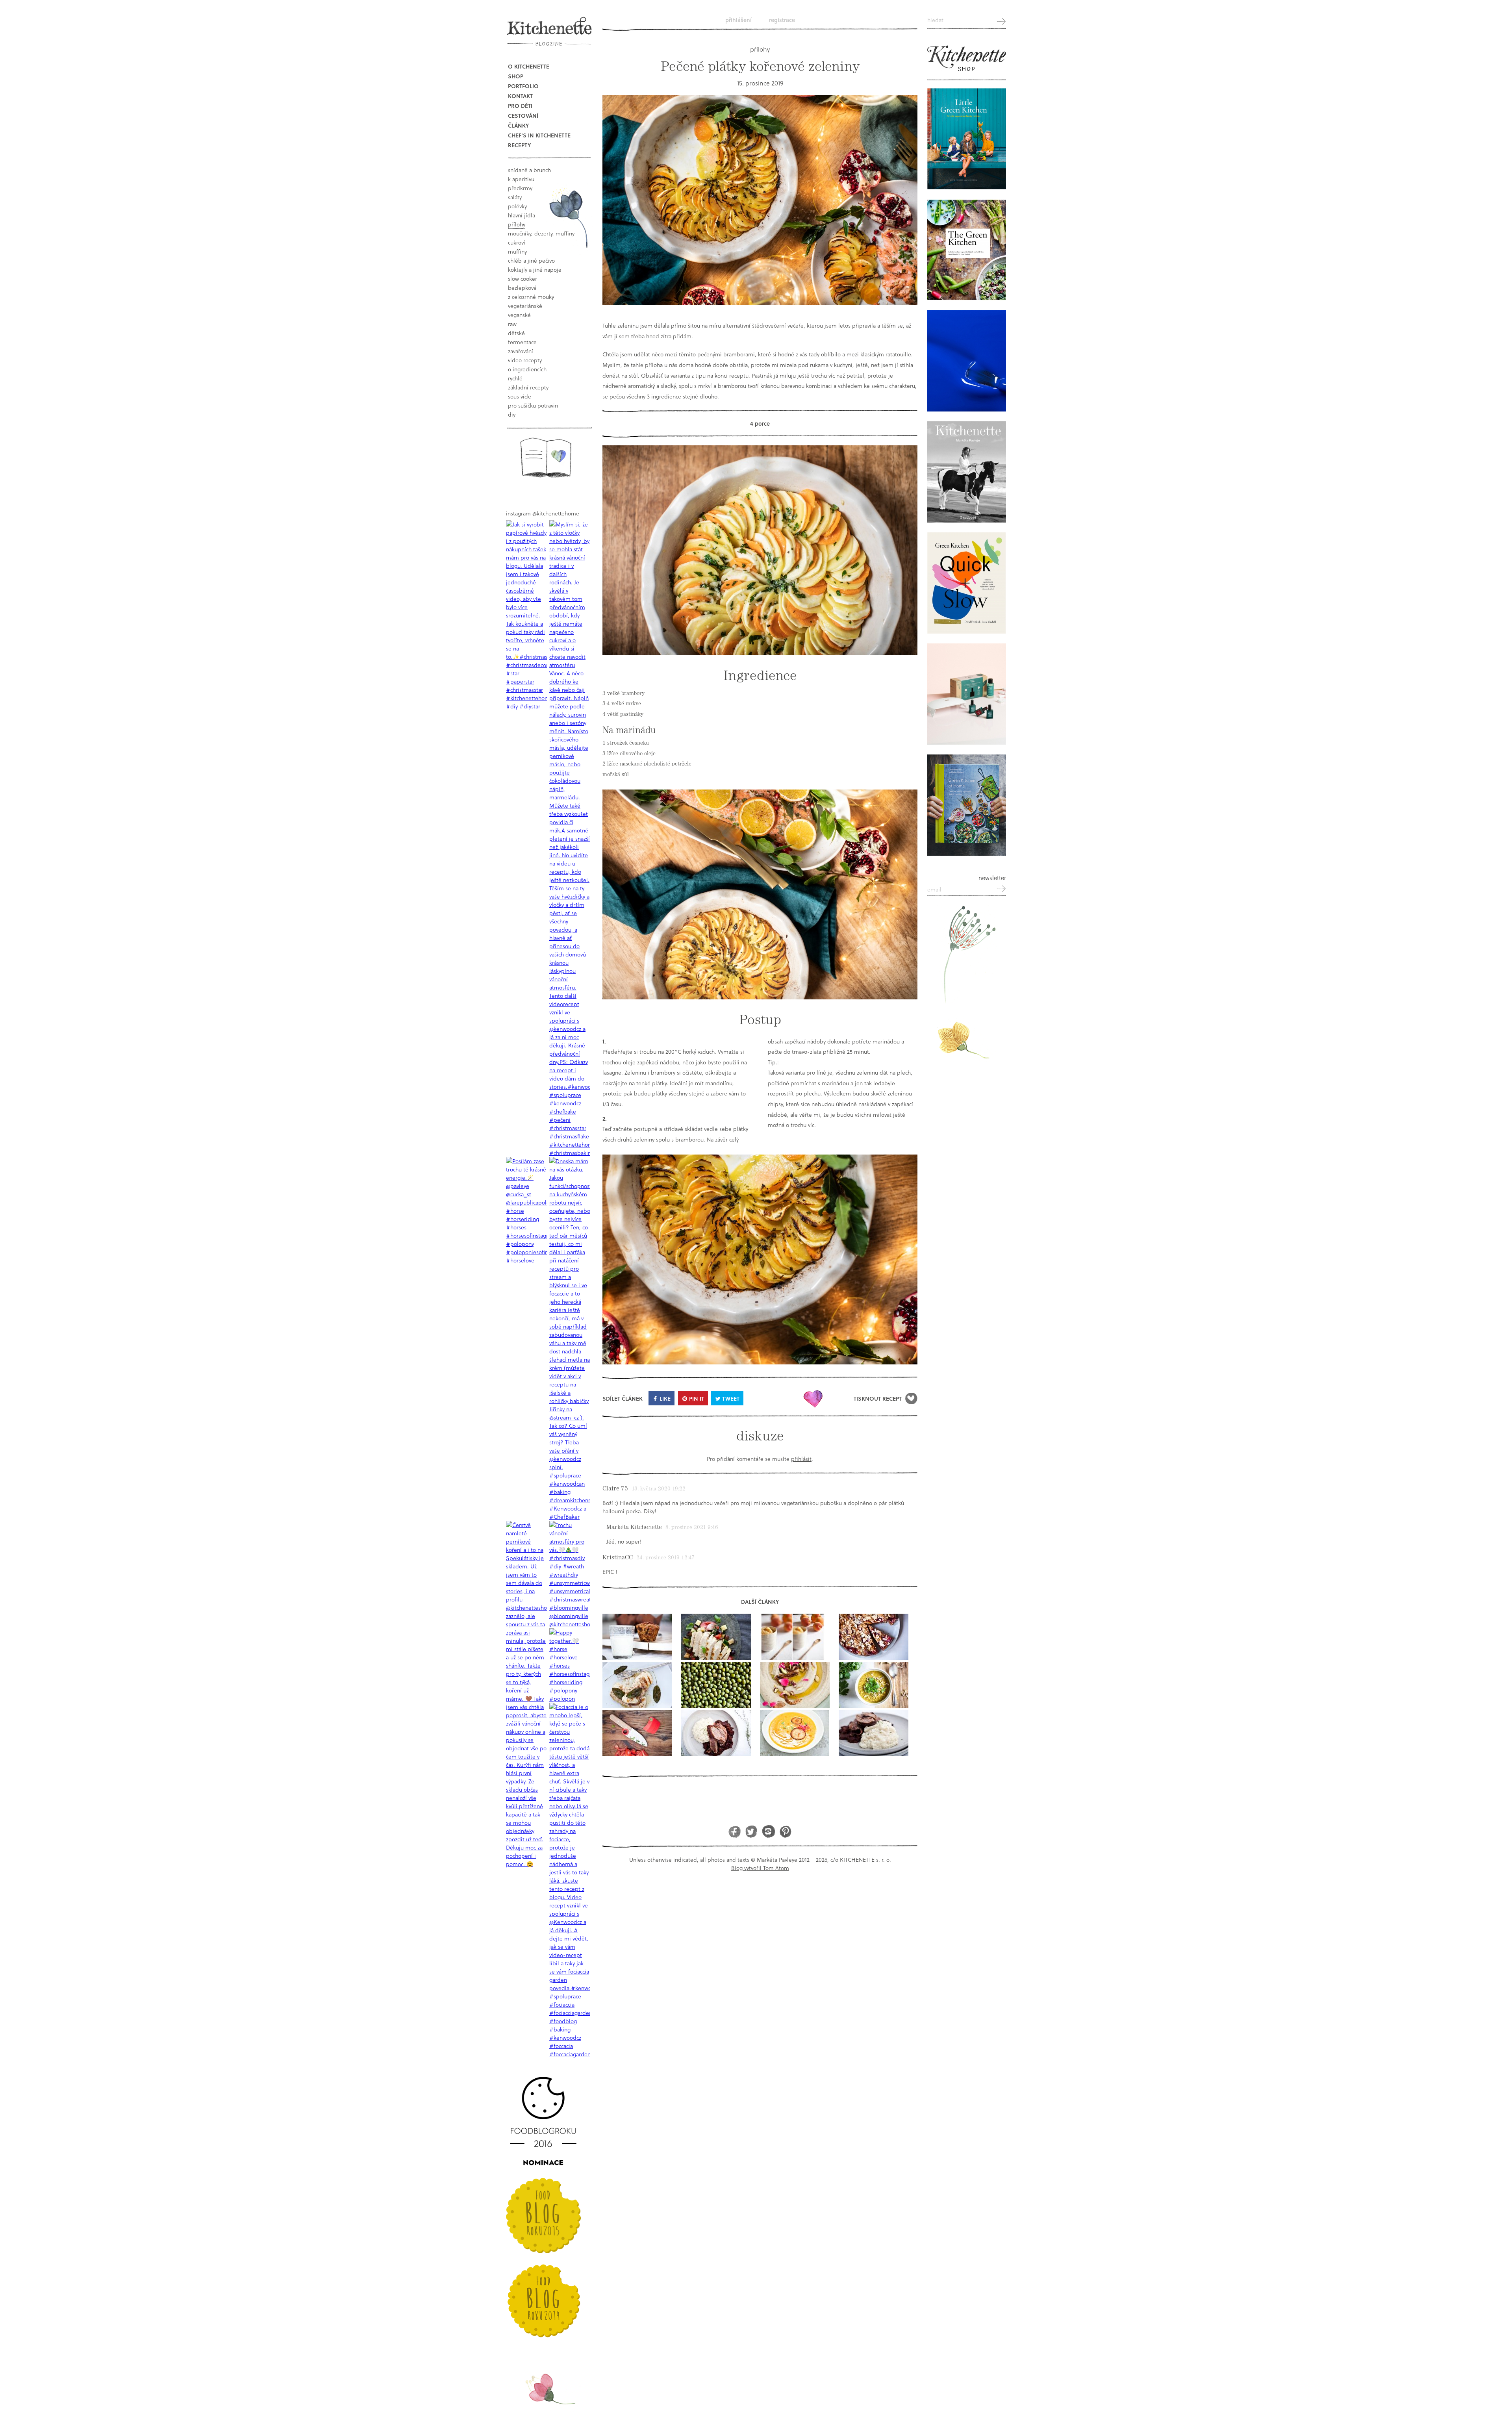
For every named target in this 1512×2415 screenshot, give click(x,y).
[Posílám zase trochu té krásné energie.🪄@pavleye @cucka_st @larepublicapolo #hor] (526, 1211)
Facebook (735, 1831)
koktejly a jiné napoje (535, 270)
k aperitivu (521, 179)
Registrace (782, 20)
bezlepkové (522, 288)
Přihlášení (738, 20)
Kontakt (520, 96)
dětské (516, 333)
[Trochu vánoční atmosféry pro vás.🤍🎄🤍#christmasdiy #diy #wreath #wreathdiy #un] (570, 1574)
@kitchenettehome (556, 513)
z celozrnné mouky (531, 297)
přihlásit (801, 1459)
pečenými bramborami (726, 354)
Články (518, 125)
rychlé (515, 378)
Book (546, 457)
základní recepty (528, 387)
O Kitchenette (529, 66)
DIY (512, 414)
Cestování (523, 116)
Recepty (519, 145)
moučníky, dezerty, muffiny (541, 233)
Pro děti (520, 106)
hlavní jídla (522, 215)
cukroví (517, 242)
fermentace (522, 342)
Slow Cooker (523, 279)
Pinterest (785, 1831)
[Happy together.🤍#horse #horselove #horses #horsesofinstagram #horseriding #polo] (570, 1665)
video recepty (525, 360)
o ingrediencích (527, 369)
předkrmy (520, 188)
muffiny (517, 251)
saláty (515, 197)
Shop (516, 76)
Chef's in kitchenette (539, 135)
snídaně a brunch (529, 170)
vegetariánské (525, 306)
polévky (517, 206)
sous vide (520, 396)
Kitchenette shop (967, 59)
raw (512, 324)
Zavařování (521, 351)
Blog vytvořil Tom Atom (760, 1868)
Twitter (751, 1831)
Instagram (768, 1831)
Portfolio (523, 86)
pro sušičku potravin (533, 405)
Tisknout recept (878, 1398)
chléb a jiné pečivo (531, 260)
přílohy (517, 224)
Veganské (519, 315)
